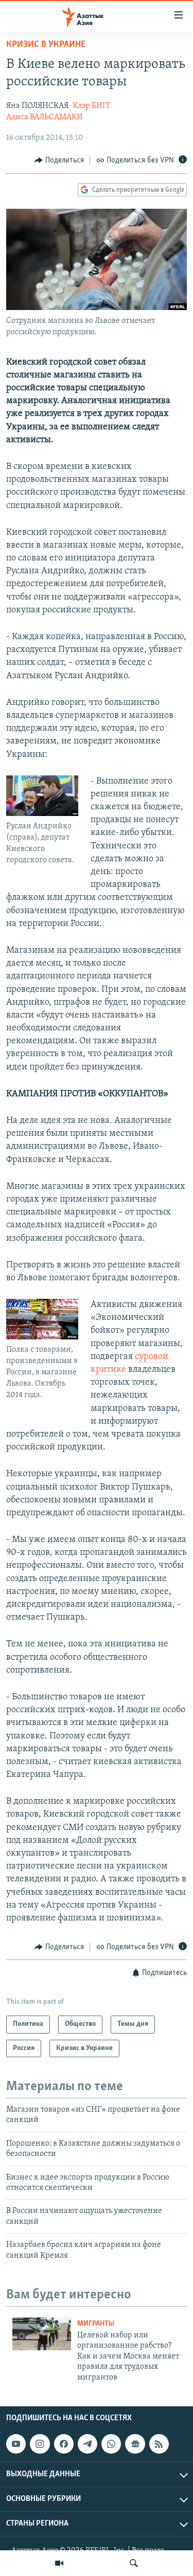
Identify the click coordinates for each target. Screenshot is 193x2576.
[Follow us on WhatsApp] (111, 2444)
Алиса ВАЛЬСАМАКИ (45, 117)
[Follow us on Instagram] (40, 2444)
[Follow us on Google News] (135, 2444)
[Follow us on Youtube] (16, 2444)
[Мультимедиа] (59, 2563)
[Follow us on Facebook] (64, 2444)
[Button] (59, 160)
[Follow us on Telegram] (87, 2444)
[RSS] (159, 2444)
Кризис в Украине (46, 45)
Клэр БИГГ (92, 106)
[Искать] (134, 2563)
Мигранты (96, 2324)
